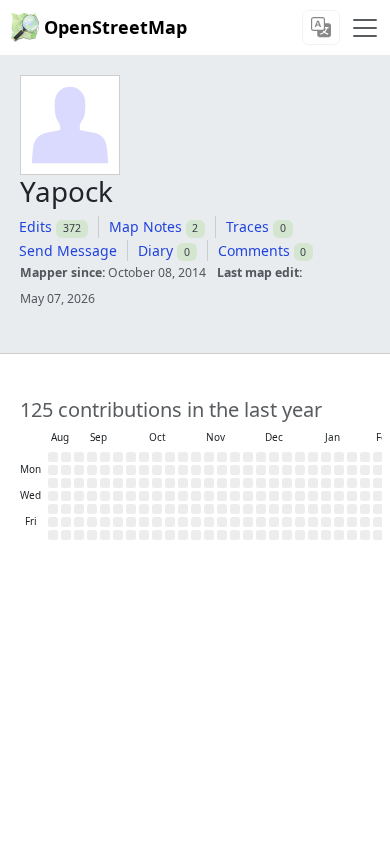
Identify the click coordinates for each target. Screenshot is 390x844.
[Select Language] (321, 27)
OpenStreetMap (115, 27)
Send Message (68, 250)
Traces (247, 226)
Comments (254, 250)
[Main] (365, 28)
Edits (35, 226)
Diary (155, 250)
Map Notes (145, 226)
